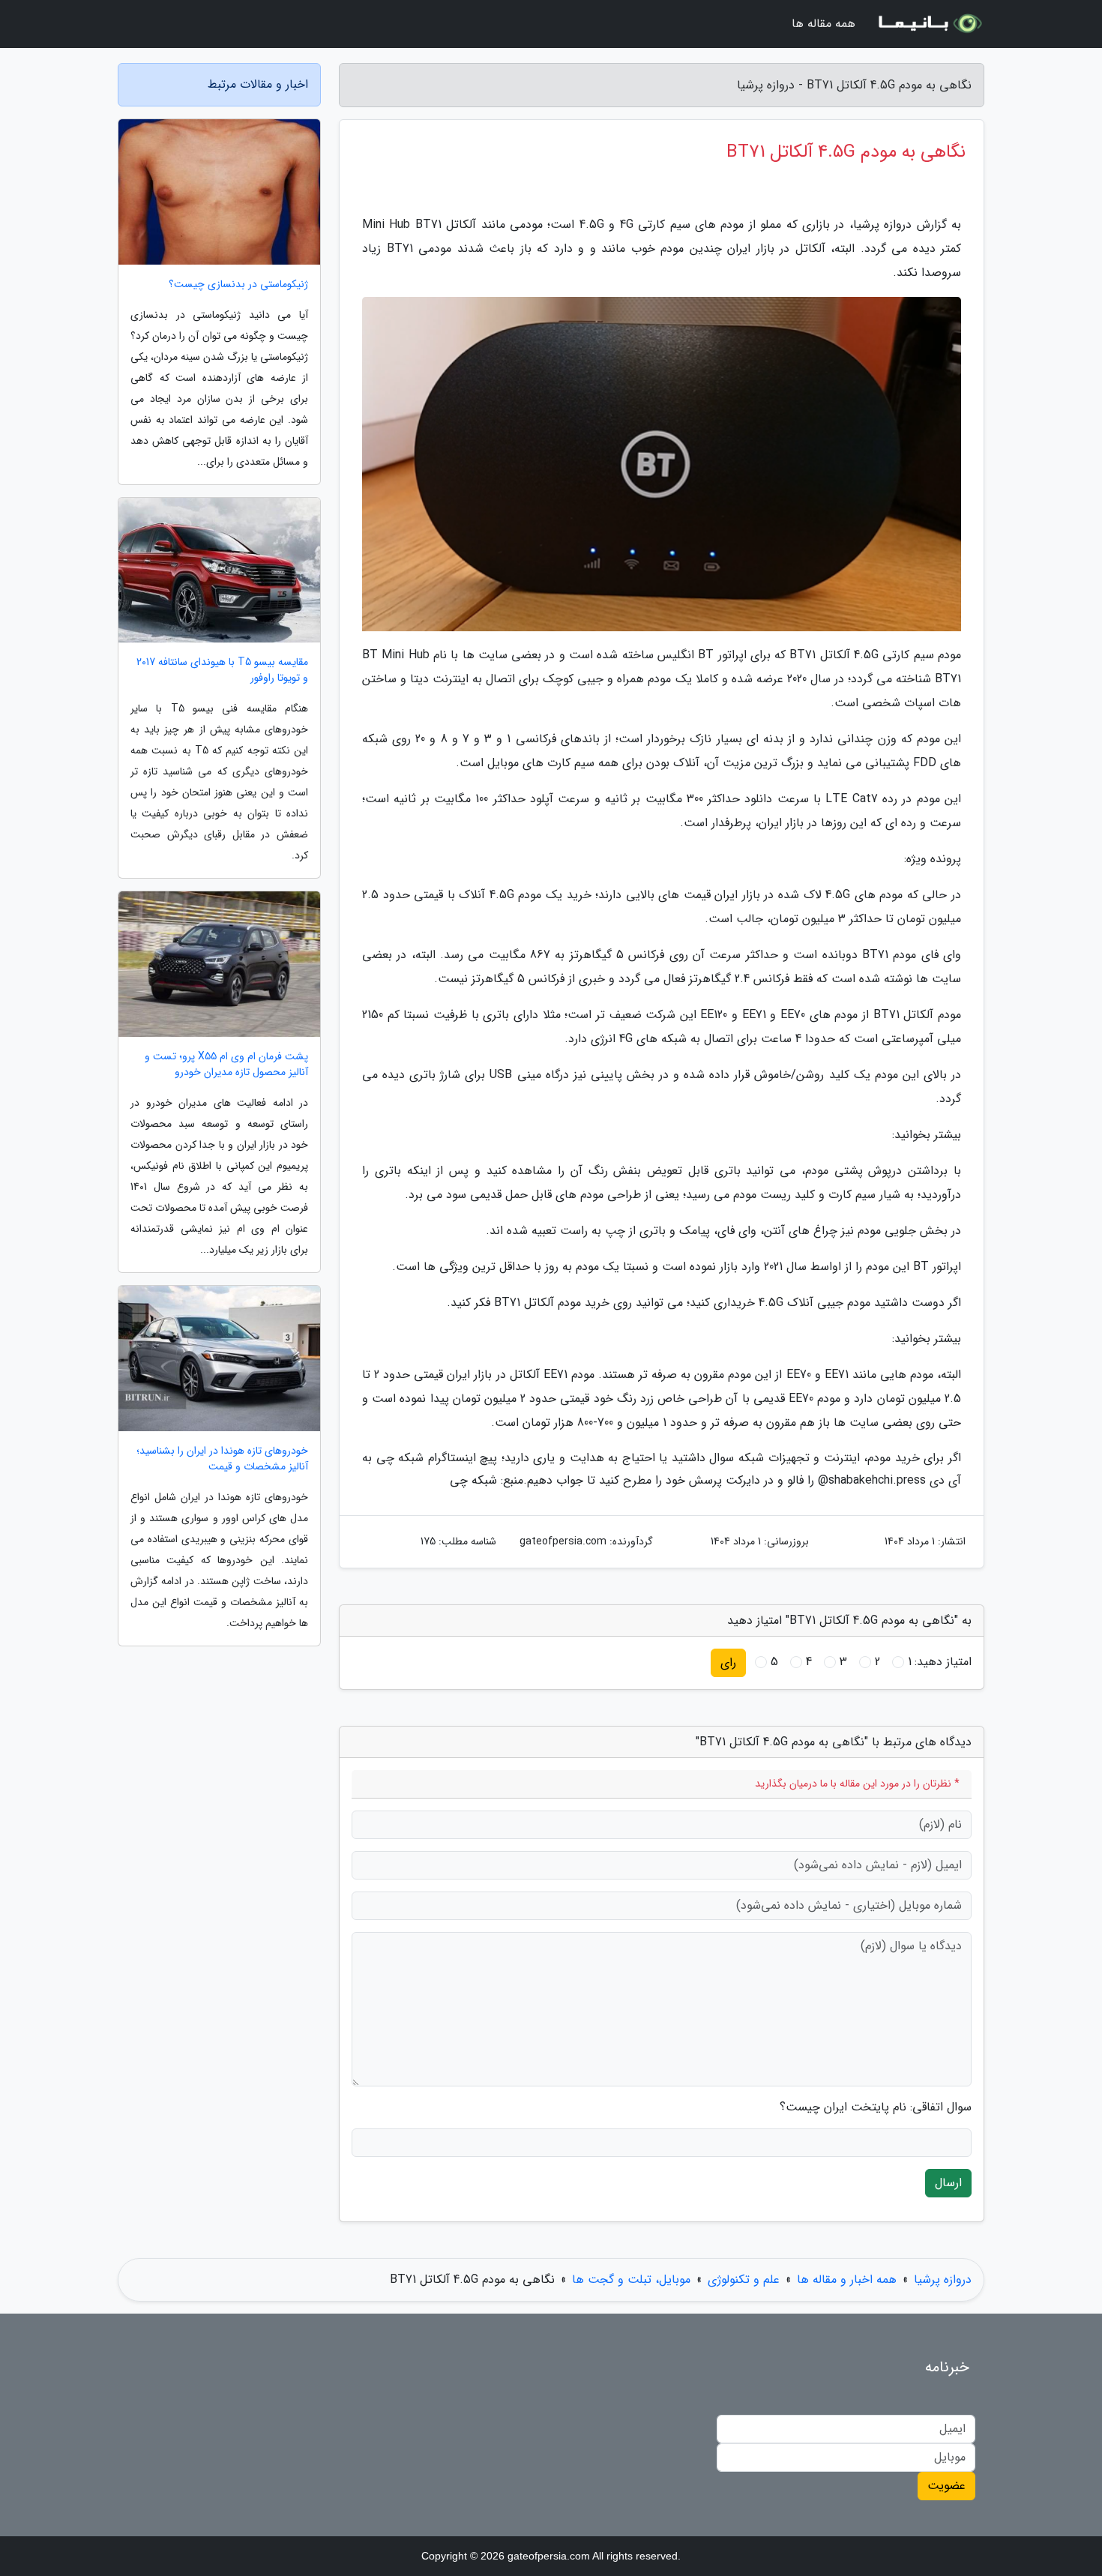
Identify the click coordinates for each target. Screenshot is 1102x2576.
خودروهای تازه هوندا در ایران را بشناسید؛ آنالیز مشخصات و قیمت (222, 1459)
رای (728, 1662)
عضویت (946, 2486)
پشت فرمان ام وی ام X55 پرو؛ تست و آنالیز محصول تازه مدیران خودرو (226, 1065)
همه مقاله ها (824, 24)
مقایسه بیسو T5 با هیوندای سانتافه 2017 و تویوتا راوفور (222, 670)
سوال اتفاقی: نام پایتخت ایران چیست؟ (876, 2107)
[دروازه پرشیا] (929, 24)
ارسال (948, 2183)
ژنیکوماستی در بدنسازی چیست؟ (238, 285)
